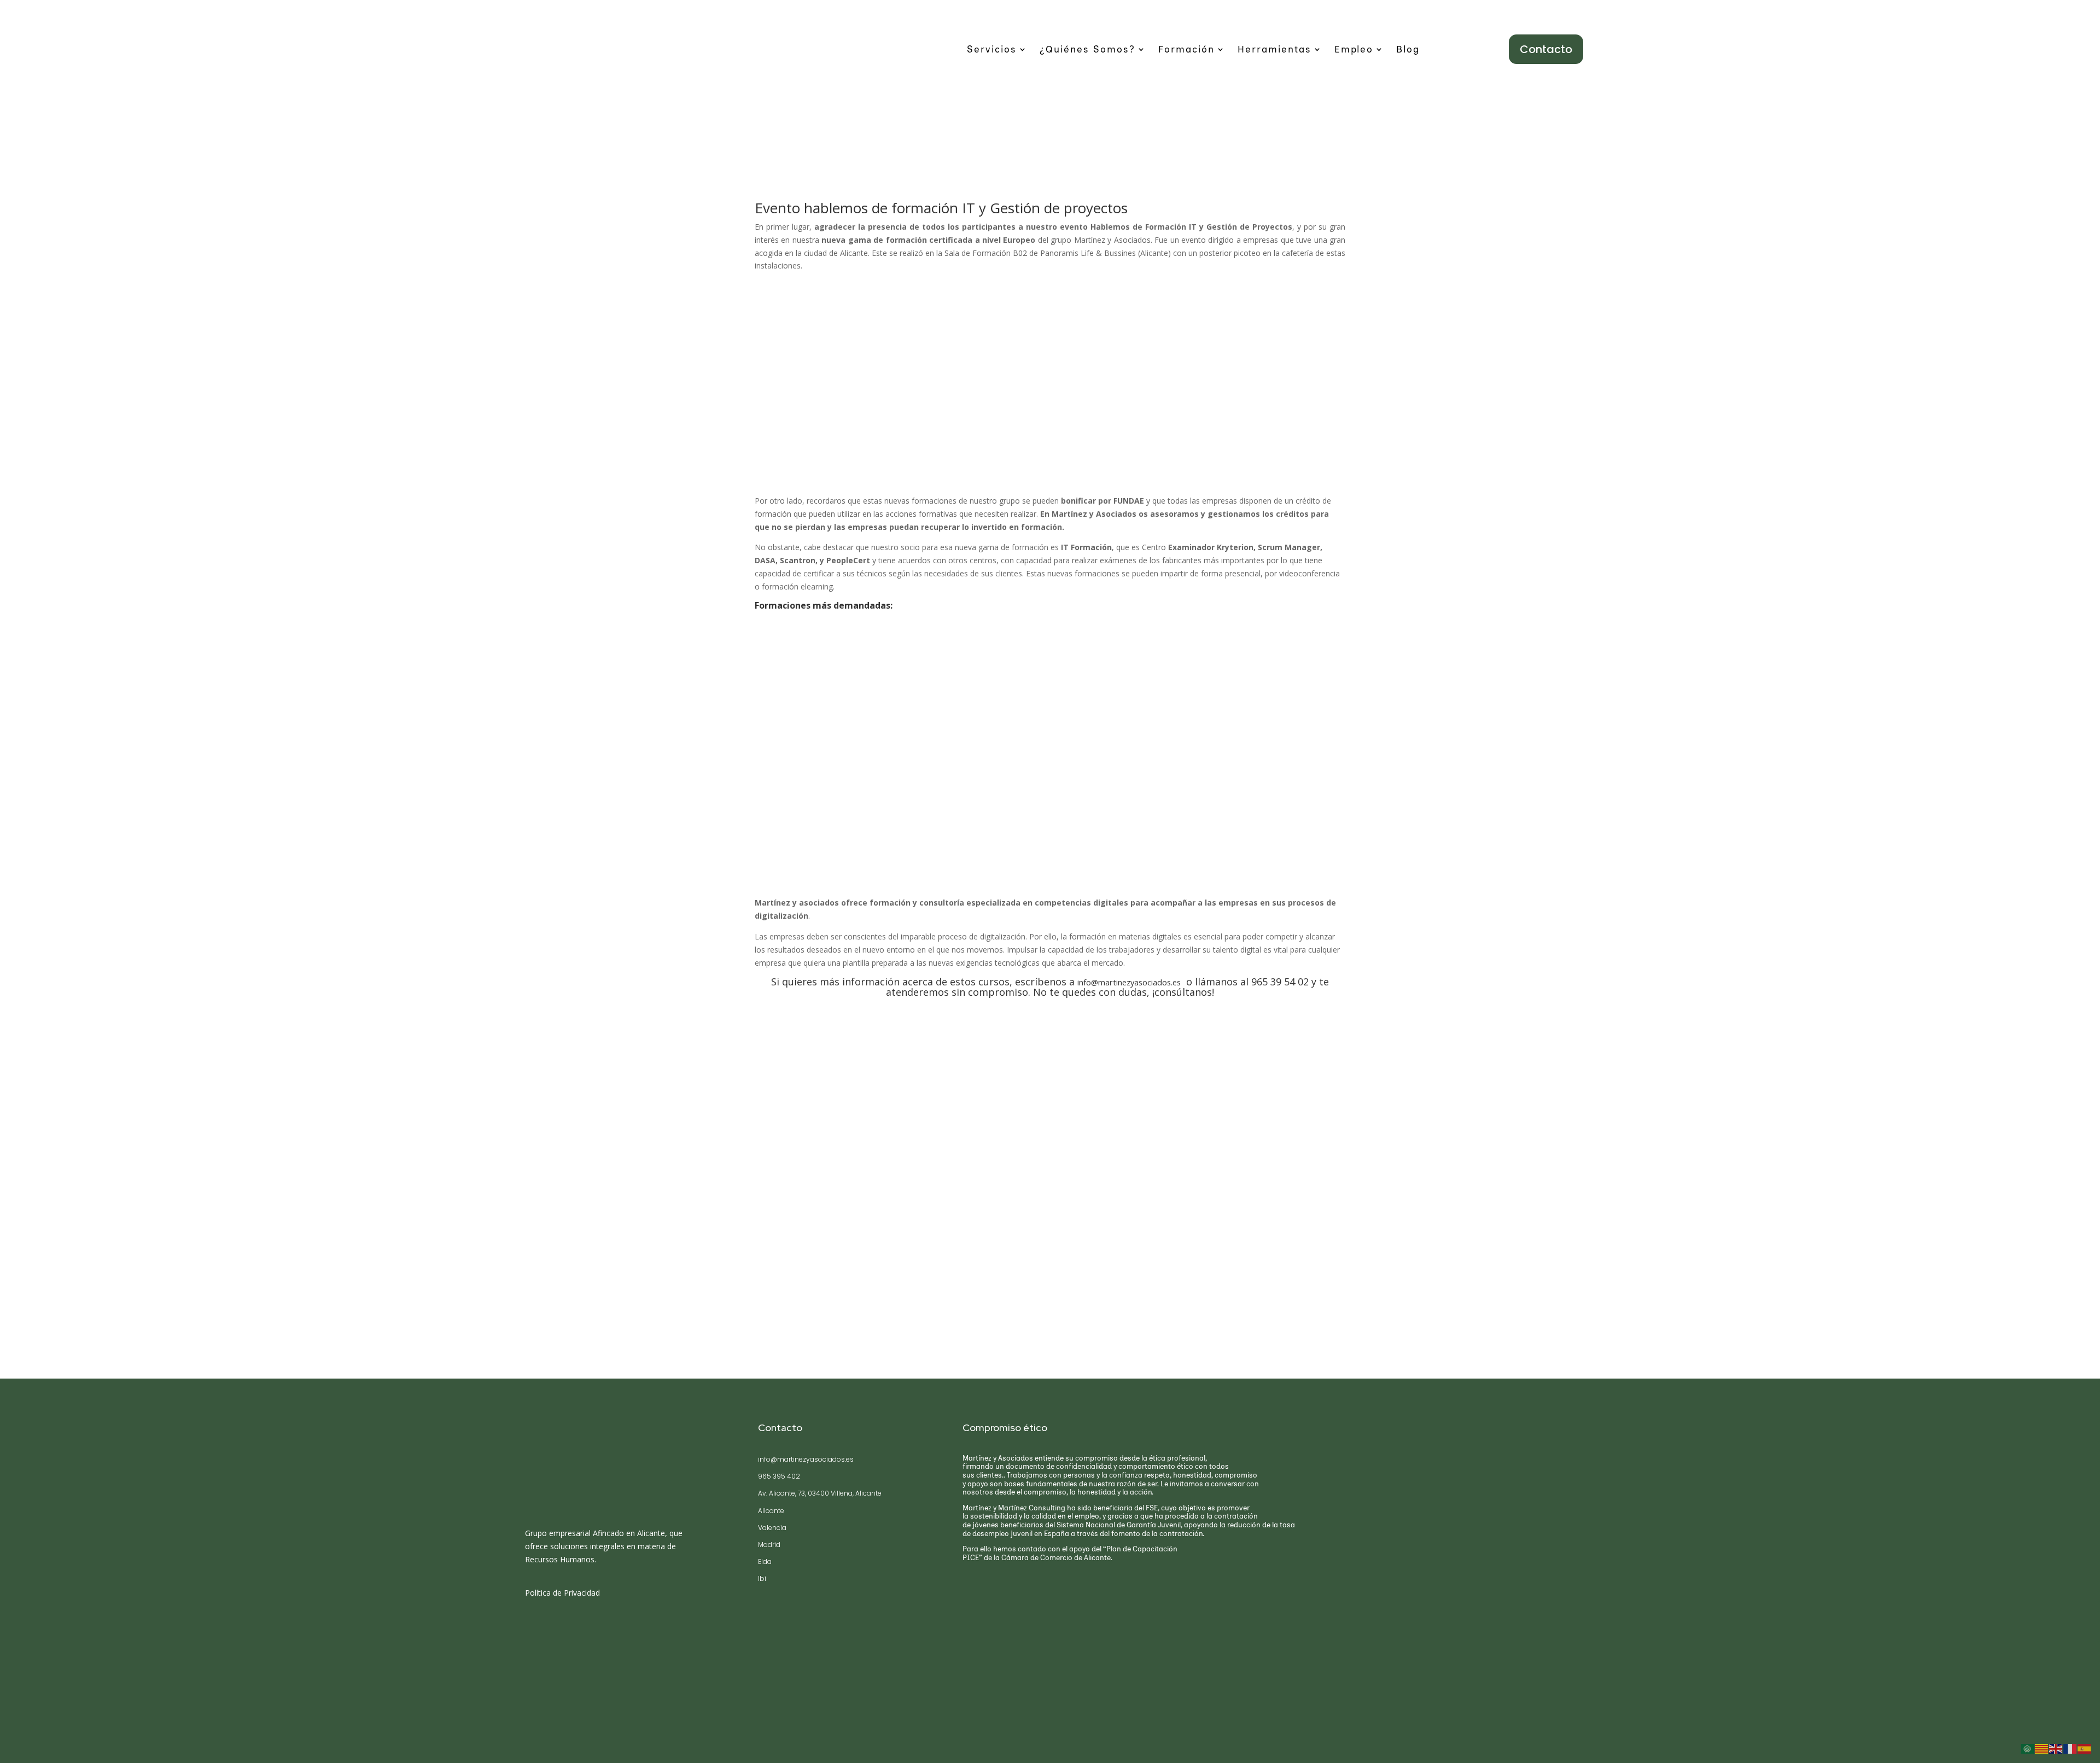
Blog (1408, 50)
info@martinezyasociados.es (1129, 982)
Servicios (992, 50)
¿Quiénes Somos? (1087, 50)
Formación (1186, 50)
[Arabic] (2028, 1748)
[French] (2070, 1748)
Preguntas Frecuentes (593, 1675)
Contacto (1546, 49)
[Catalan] (2042, 1748)
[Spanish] (2085, 1748)
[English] (2056, 1748)
